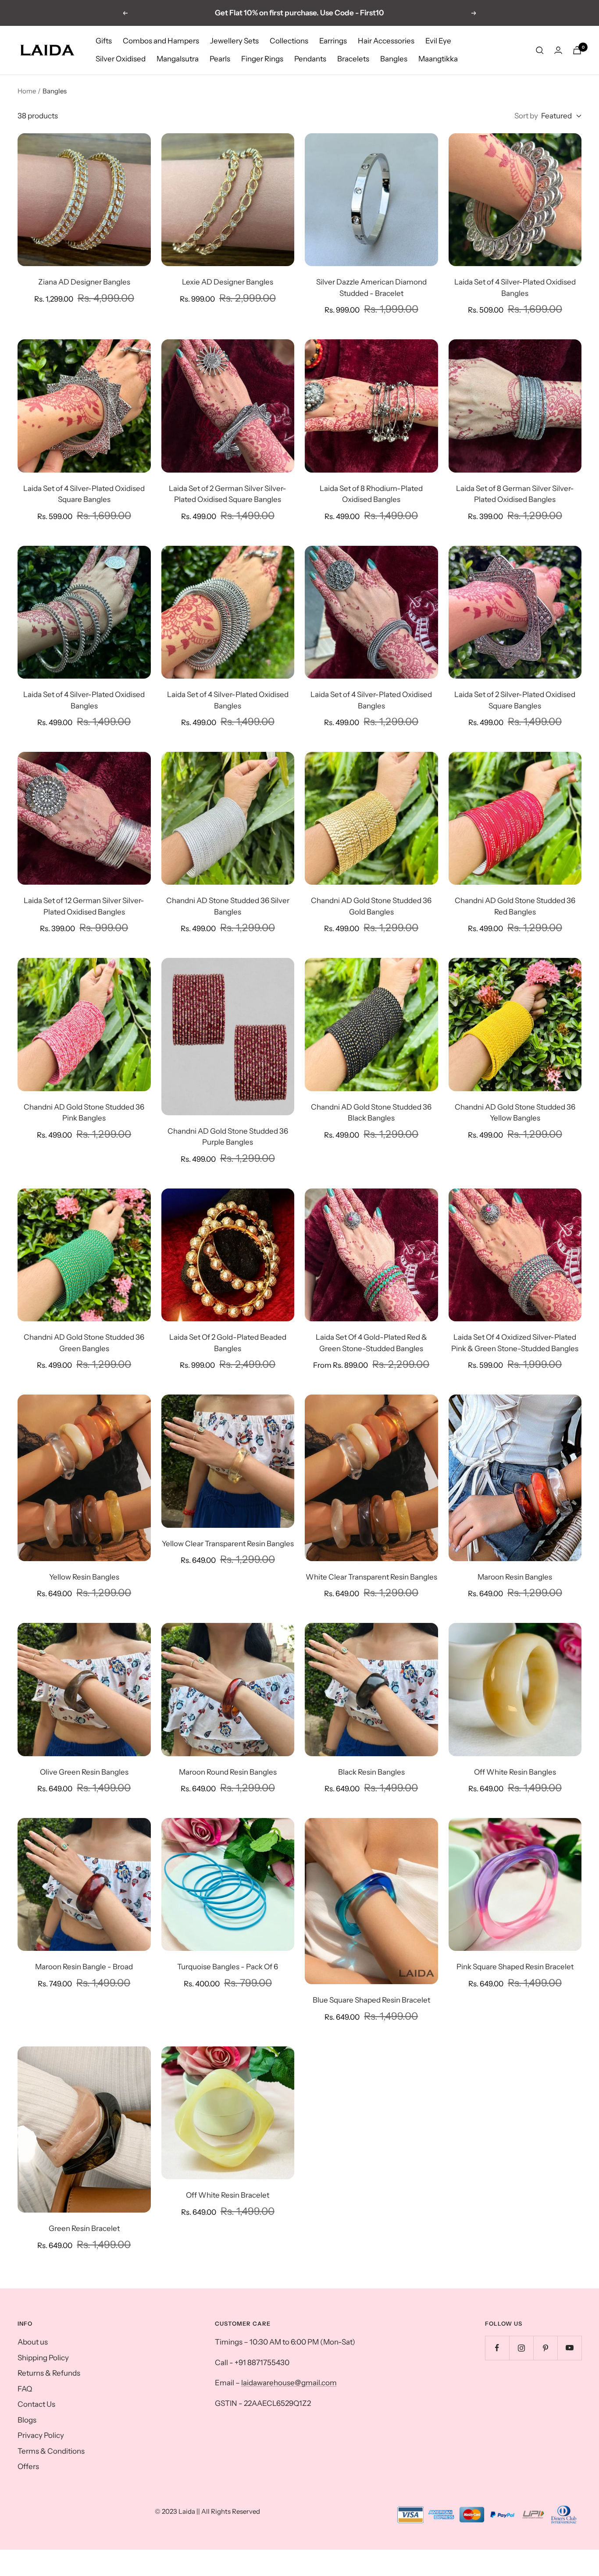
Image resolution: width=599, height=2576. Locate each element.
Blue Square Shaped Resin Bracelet (371, 2000)
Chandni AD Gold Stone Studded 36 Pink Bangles (84, 1113)
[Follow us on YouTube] (569, 2348)
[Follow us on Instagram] (521, 2348)
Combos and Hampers (161, 41)
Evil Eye (438, 41)
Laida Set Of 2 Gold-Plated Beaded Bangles (228, 1343)
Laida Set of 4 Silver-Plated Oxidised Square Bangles (84, 494)
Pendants (310, 59)
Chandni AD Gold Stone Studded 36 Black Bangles (371, 1113)
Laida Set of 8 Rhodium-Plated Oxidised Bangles (371, 494)
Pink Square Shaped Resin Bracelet (515, 1967)
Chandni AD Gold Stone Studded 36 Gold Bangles (371, 906)
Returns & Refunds (49, 2373)
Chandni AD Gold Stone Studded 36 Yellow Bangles (515, 1113)
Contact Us (36, 2404)
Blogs (27, 2420)
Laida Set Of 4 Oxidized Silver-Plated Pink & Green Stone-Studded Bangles (515, 1343)
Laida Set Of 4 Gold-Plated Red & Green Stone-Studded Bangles (371, 1343)
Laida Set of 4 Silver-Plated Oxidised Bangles (515, 288)
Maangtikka (438, 59)
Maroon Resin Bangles (515, 1577)
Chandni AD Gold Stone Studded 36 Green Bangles (84, 1343)
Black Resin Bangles (371, 1772)
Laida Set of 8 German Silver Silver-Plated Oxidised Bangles (515, 494)
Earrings (333, 41)
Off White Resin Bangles (515, 1772)
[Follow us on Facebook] (497, 2348)
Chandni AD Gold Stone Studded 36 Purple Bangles (228, 1137)
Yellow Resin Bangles (84, 1577)
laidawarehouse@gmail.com (289, 2383)
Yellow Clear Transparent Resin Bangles (228, 1544)
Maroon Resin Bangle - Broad (84, 1967)
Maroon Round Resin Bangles (228, 1772)
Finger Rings (262, 59)
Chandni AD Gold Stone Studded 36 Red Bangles (515, 906)
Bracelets (353, 59)
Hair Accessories (386, 41)
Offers (28, 2466)
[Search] (540, 50)
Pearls (220, 59)
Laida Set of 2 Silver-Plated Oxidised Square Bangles (515, 700)
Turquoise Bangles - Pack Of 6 (228, 1967)
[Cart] (577, 50)
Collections (289, 41)
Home (27, 91)
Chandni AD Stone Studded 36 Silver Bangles (228, 906)
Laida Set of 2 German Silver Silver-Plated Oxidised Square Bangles (228, 494)
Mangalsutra (178, 59)
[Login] (558, 50)
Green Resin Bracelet (84, 2228)
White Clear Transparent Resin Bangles (371, 1577)
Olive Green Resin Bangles (84, 1772)
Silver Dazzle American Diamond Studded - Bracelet (371, 288)
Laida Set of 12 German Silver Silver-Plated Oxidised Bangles (84, 906)
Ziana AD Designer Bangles (84, 282)
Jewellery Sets (234, 41)
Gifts (104, 41)
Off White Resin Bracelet (228, 2195)
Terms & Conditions (51, 2451)
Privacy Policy (41, 2435)
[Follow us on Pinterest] (545, 2348)
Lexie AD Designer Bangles (228, 282)
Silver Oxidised (121, 59)
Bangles (394, 59)
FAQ (25, 2389)
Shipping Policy (43, 2358)
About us (33, 2342)
